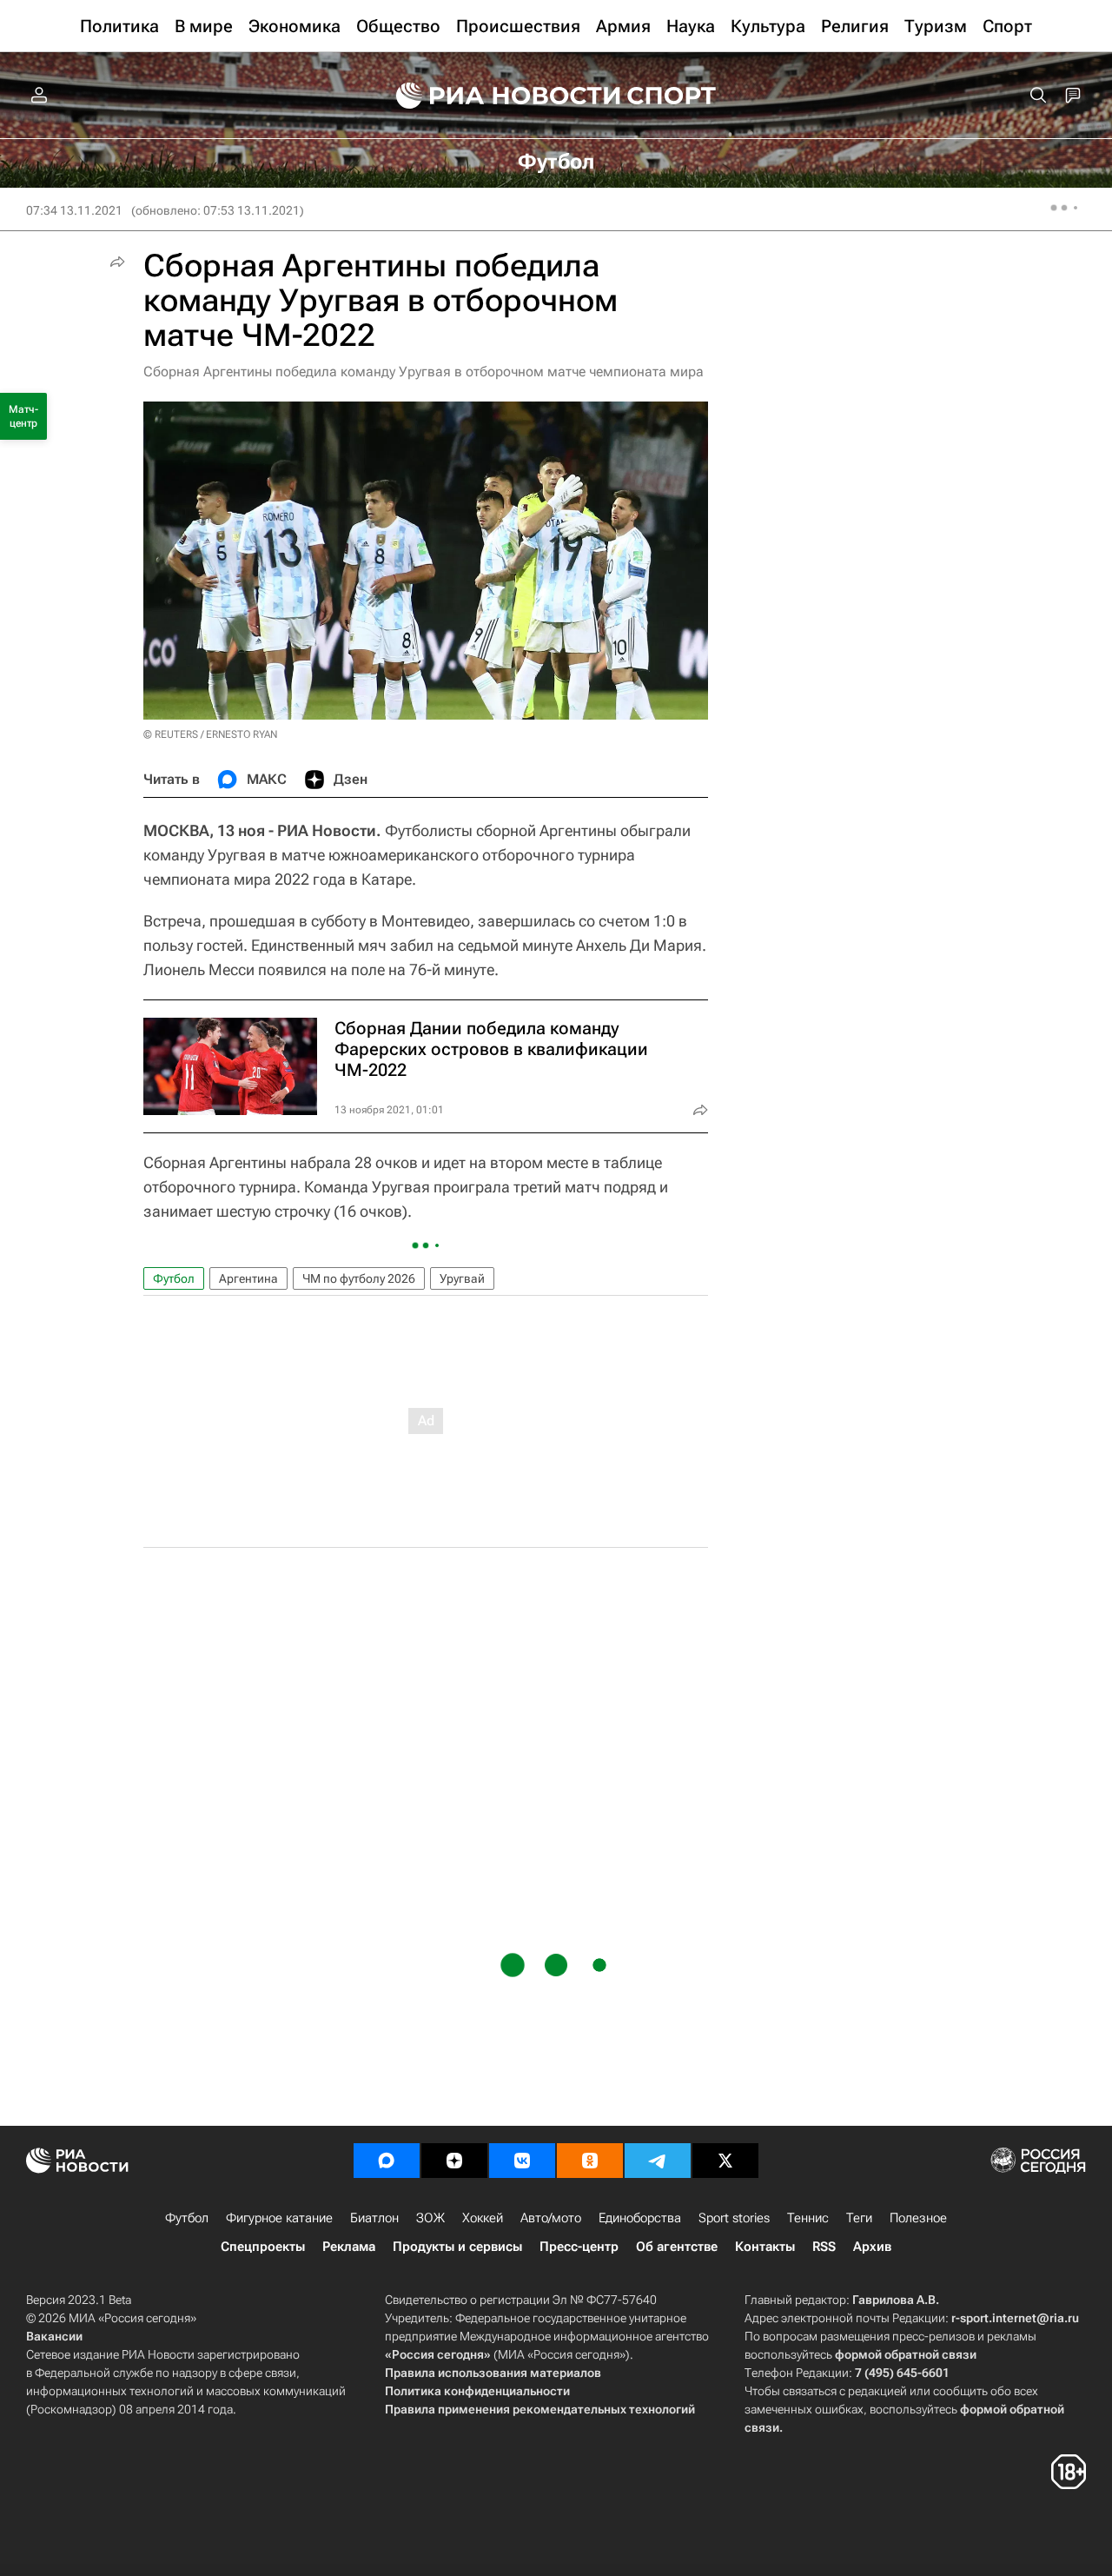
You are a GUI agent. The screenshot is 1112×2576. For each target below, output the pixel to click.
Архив (872, 2247)
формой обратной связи (906, 2354)
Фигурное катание (279, 2218)
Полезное (918, 2218)
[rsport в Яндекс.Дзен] (454, 2161)
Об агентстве (677, 2247)
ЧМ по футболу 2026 (359, 1278)
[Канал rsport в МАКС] (387, 2161)
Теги (859, 2218)
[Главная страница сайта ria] (497, 96)
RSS (824, 2247)
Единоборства (640, 2218)
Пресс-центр (579, 2247)
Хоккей (483, 2218)
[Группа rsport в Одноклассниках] (590, 2161)
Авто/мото (551, 2218)
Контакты (765, 2247)
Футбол (174, 1278)
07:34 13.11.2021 (74, 210)
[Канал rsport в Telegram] (658, 2161)
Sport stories (734, 2218)
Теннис (808, 2218)
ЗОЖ (430, 2218)
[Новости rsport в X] (725, 2161)
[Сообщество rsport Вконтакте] (522, 2161)
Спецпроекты (263, 2247)
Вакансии (54, 2336)
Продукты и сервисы (457, 2247)
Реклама (349, 2247)
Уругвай (462, 1278)
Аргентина (248, 1278)
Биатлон (374, 2218)
